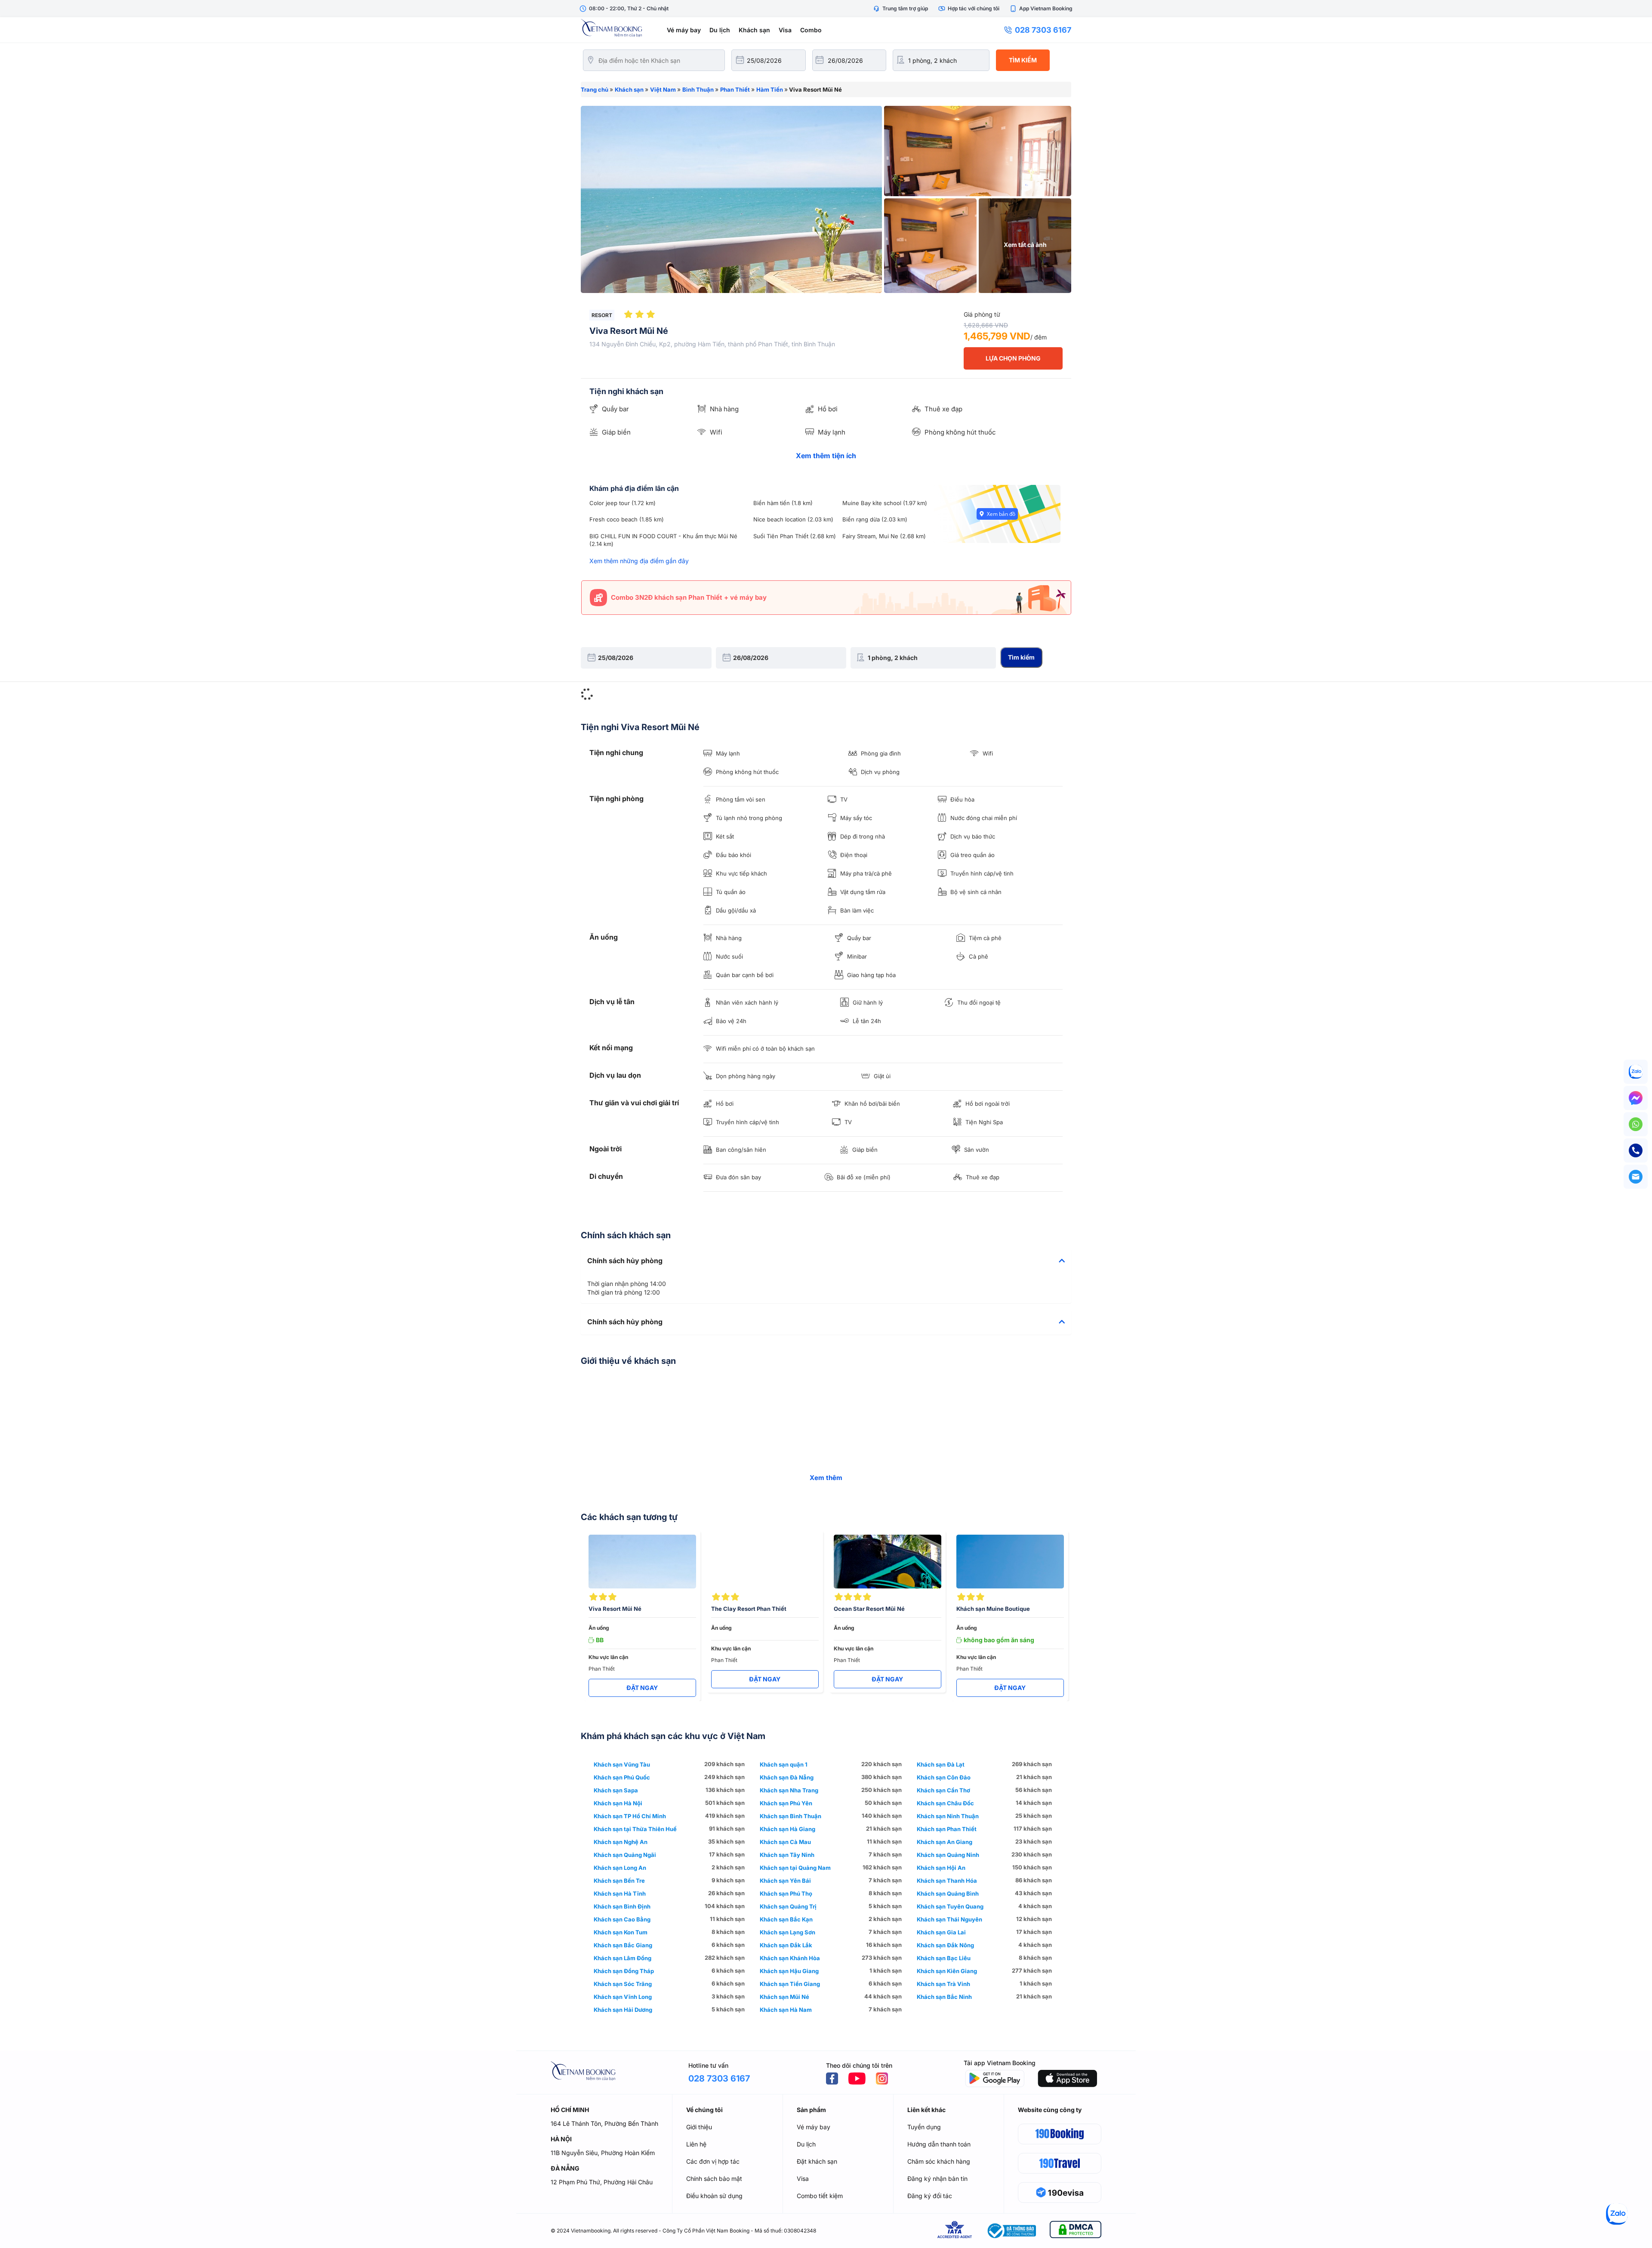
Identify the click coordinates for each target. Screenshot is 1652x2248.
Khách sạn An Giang (945, 1842)
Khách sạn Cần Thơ (943, 1790)
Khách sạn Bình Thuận (791, 1816)
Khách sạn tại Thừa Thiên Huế (635, 1829)
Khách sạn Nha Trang (789, 1790)
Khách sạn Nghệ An (621, 1842)
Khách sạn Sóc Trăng (623, 1984)
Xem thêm (826, 1478)
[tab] (826, 1261)
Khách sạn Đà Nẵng (787, 1777)
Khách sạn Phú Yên (786, 1803)
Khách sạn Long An (620, 1868)
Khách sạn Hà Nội (618, 1803)
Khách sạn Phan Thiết (947, 1829)
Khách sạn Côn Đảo (944, 1777)
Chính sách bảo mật (714, 2179)
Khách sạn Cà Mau (785, 1842)
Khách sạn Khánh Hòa (790, 1958)
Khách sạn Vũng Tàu (622, 1764)
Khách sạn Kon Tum (621, 1932)
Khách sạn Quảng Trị (788, 1906)
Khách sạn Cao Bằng (622, 1919)
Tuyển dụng (924, 2127)
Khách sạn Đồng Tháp (624, 1971)
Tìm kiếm (1023, 60)
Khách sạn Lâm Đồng (623, 1958)
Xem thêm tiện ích (826, 456)
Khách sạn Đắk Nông (945, 1945)
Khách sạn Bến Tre (619, 1881)
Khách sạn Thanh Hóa (947, 1881)
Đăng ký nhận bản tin (937, 2179)
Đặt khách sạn (817, 2161)
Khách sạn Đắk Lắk (786, 1945)
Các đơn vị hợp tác (713, 2161)
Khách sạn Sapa (616, 1790)
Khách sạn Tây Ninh (787, 1855)
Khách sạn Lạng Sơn (787, 1932)
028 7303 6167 (1043, 30)
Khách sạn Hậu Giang (789, 1971)
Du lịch (720, 30)
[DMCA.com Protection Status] (1076, 2231)
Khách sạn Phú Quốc (622, 1777)
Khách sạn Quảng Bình (948, 1893)
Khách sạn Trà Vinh (943, 1984)
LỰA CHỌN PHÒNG (1013, 358)
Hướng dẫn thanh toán (939, 2144)
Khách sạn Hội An (941, 1868)
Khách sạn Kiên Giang (947, 1971)
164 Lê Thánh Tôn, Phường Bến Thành (604, 2123)
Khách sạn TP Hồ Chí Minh (630, 1816)
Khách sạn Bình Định (622, 1906)
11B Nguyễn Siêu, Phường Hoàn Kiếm (603, 2153)
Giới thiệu (699, 2127)
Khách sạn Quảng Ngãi (625, 1855)
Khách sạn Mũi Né (784, 1997)
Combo (811, 30)
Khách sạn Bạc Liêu (944, 1958)
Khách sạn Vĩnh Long (623, 1997)
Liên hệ (696, 2144)
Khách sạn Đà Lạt (941, 1764)
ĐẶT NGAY (642, 1688)
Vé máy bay (684, 30)
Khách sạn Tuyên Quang (950, 1906)
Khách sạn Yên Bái (785, 1881)
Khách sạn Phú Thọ (786, 1893)
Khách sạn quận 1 (784, 1764)
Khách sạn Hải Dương (623, 2010)
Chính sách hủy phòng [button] (625, 1261)
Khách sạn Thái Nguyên (949, 1919)
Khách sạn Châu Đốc (945, 1803)
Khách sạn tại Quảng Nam (795, 1868)
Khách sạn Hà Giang (787, 1829)
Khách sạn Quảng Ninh (948, 1855)
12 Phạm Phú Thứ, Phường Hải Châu (602, 2182)
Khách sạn (754, 30)
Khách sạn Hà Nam (786, 2010)
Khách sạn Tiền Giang (790, 1984)
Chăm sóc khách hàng (939, 2161)
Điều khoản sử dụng (714, 2196)
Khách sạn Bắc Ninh (944, 1997)
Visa (785, 30)
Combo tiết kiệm (820, 2196)
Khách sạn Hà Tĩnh (620, 1893)
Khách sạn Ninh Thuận (948, 1816)
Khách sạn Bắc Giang (623, 1945)
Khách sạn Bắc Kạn (786, 1919)
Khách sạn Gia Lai (941, 1932)
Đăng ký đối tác (930, 2196)
